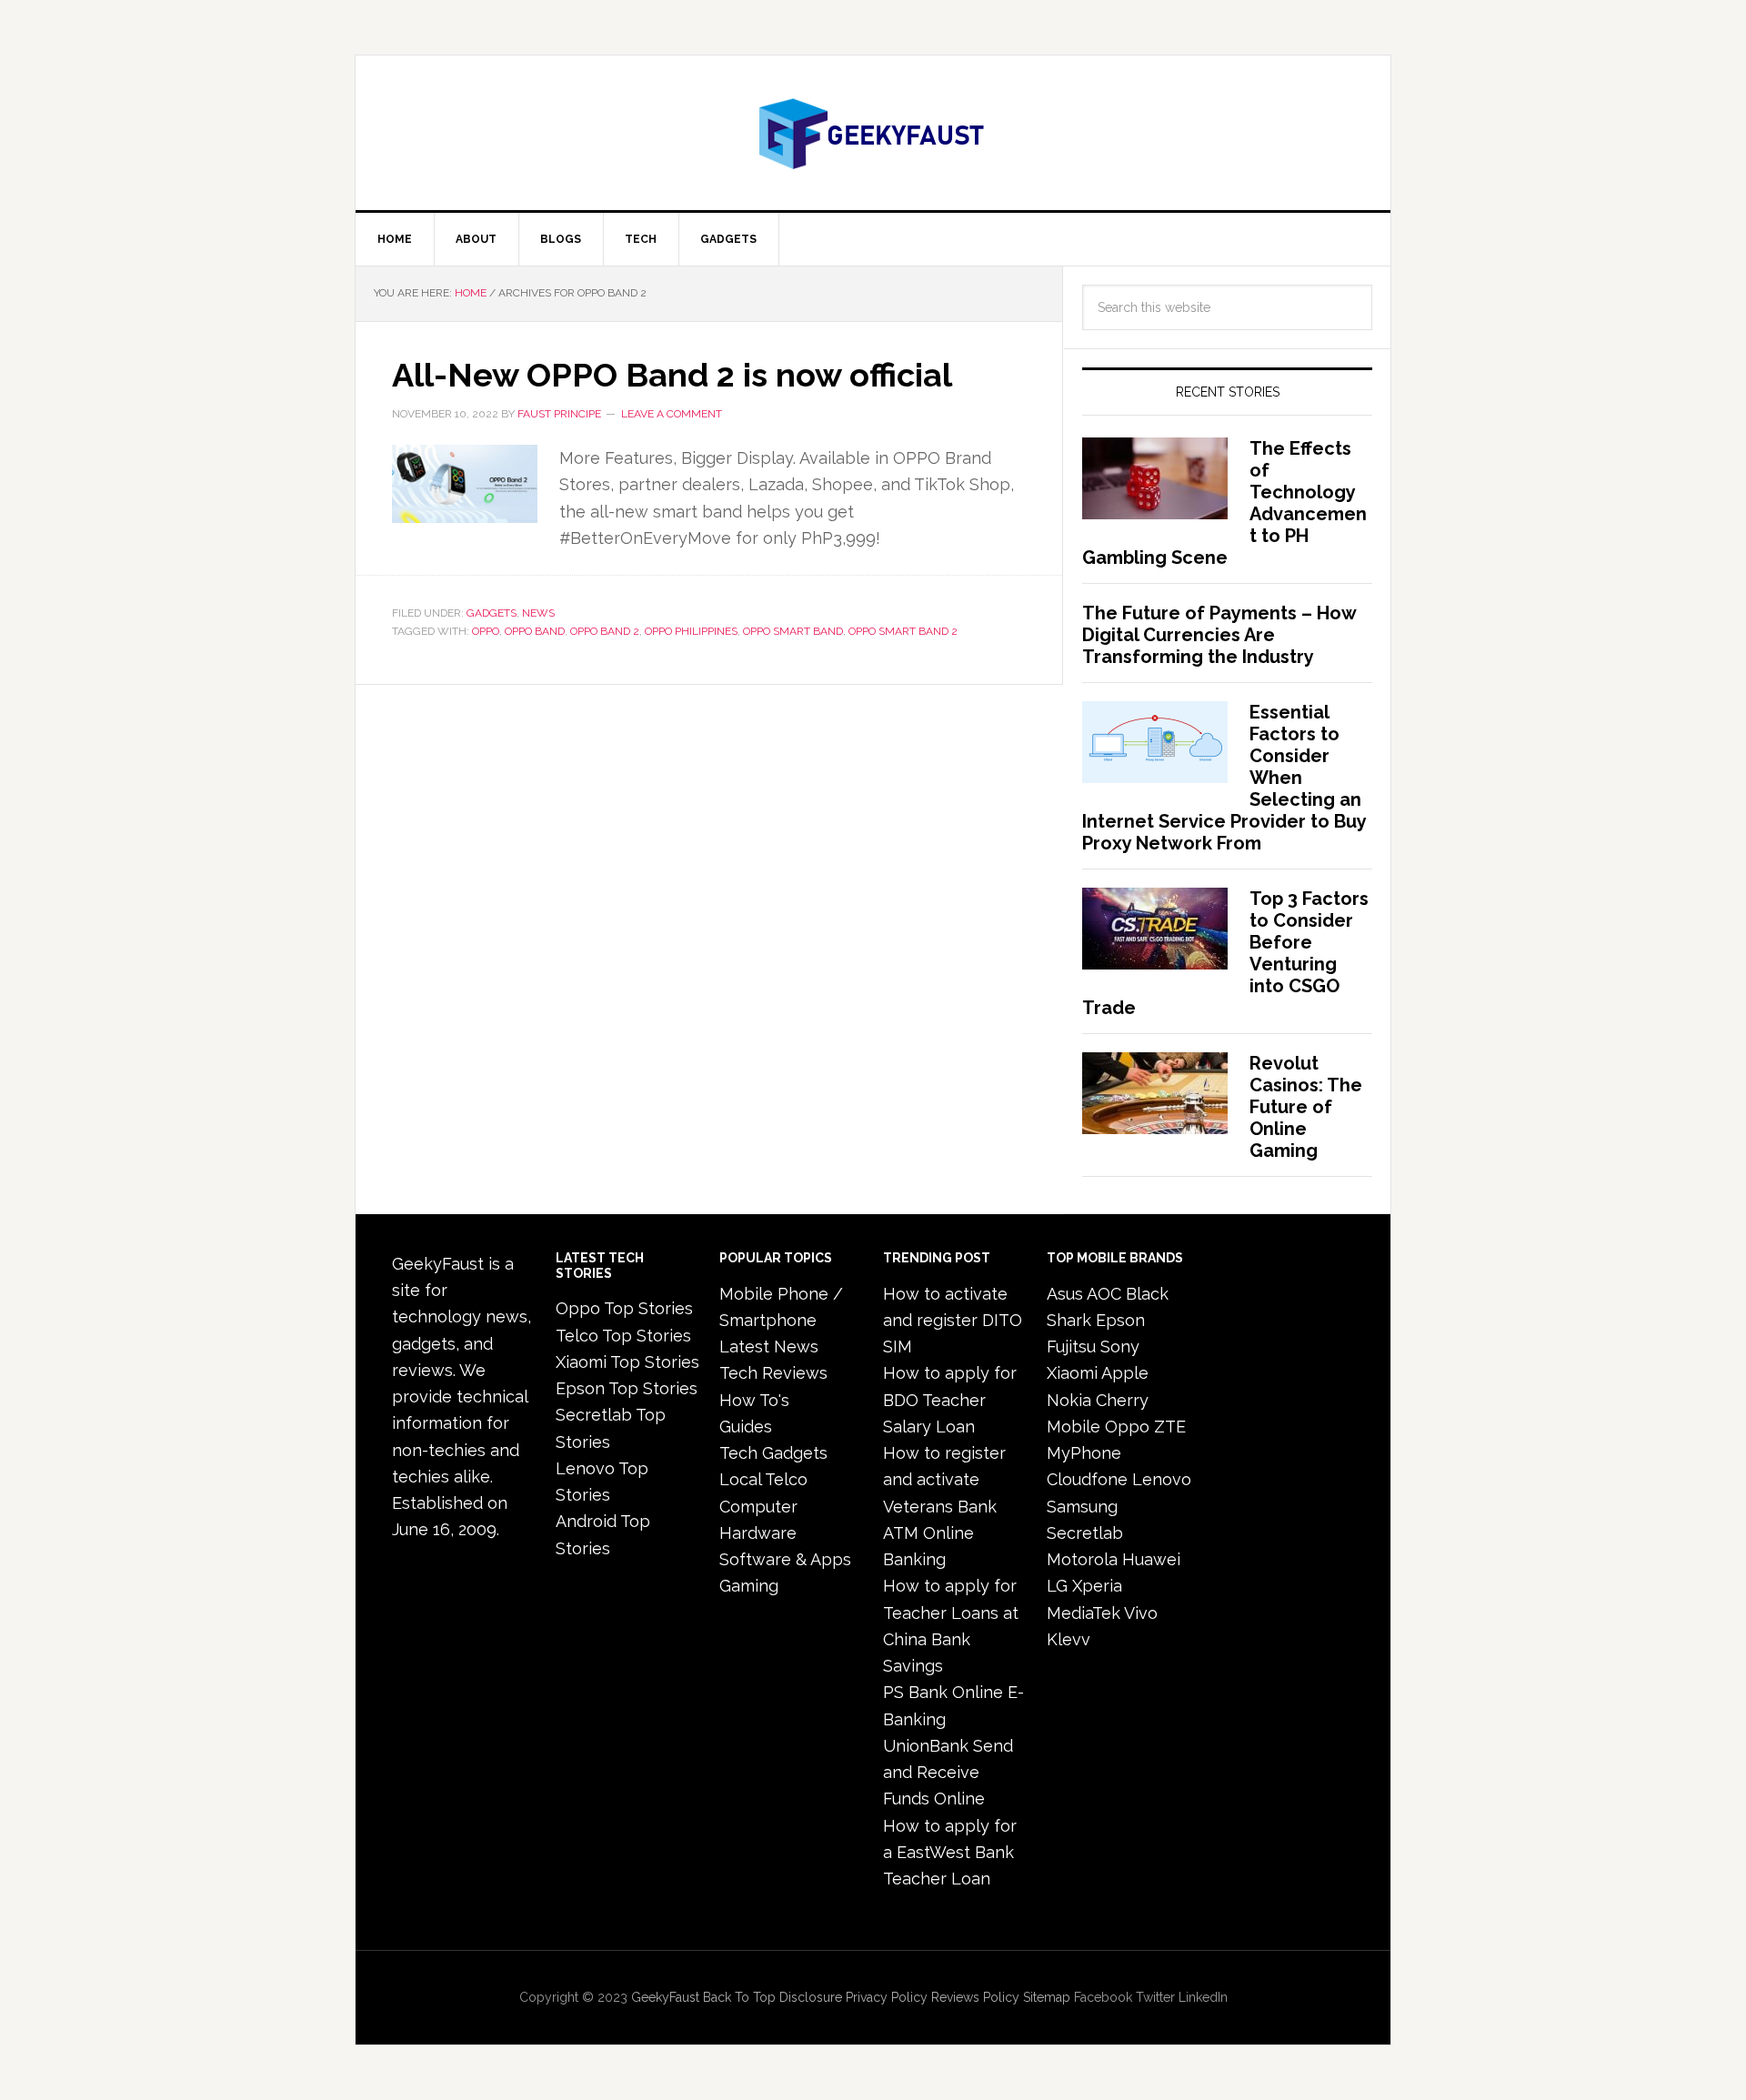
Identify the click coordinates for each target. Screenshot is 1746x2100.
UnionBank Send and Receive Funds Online (948, 1773)
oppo (486, 631)
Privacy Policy (887, 1997)
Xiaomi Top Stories (627, 1362)
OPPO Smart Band (793, 631)
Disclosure (811, 1997)
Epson (1120, 1320)
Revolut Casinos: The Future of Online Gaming (1306, 1107)
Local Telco (763, 1479)
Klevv (1069, 1639)
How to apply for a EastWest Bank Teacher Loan (950, 1853)
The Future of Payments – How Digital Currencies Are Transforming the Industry (1219, 635)
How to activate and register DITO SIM (953, 1321)
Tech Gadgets (773, 1453)
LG (1057, 1586)
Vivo (1141, 1613)
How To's (754, 1400)
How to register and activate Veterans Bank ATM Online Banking (944, 1506)
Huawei (1151, 1559)
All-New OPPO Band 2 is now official (672, 375)
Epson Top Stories (627, 1388)
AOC (1104, 1294)
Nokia (1069, 1400)
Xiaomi (1072, 1373)
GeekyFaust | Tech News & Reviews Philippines (873, 133)
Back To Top (739, 1997)
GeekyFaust (665, 1997)
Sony (1120, 1346)
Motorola (1082, 1559)
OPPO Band (535, 631)
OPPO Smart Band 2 (903, 631)
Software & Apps (785, 1559)
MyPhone (1084, 1453)
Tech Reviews (773, 1373)
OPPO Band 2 (605, 631)
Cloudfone (1087, 1479)
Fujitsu (1071, 1346)
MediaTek (1084, 1613)
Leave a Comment (672, 414)
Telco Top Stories (623, 1336)
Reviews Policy (975, 1997)
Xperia (1097, 1586)
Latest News (769, 1346)
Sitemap (1047, 1997)
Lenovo (1162, 1479)
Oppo (1127, 1427)
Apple (1125, 1373)
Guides (746, 1427)
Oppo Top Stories (624, 1308)
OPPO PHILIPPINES (691, 631)
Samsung (1082, 1507)
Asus (1065, 1294)
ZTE (1170, 1427)
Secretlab (1085, 1533)
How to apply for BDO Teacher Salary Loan (950, 1400)
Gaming (749, 1586)
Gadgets (492, 613)
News (538, 613)
